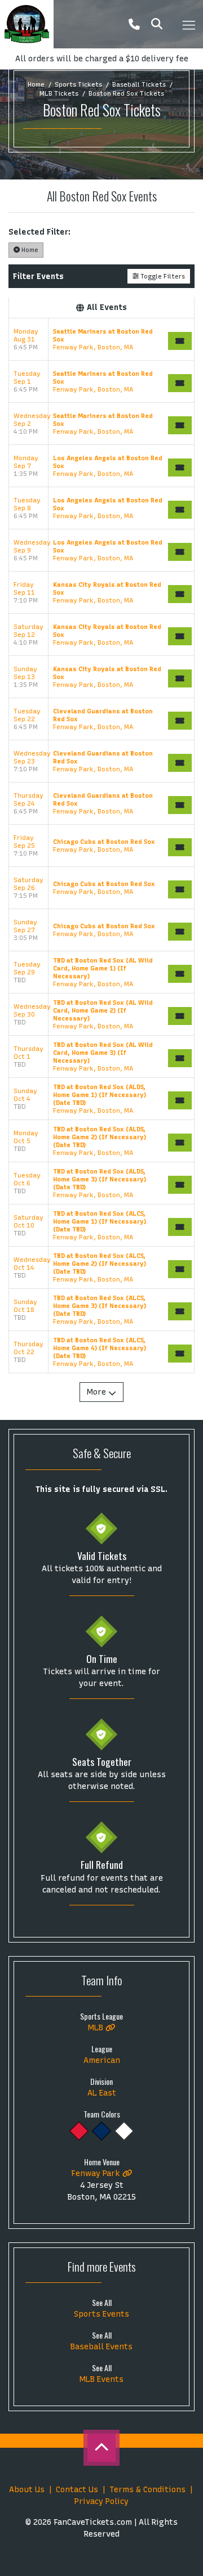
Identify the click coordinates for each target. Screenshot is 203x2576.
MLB (97, 2028)
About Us (27, 2490)
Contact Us (77, 2490)
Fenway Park (97, 2173)
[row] (101, 340)
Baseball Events (101, 2347)
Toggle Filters (162, 276)
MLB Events (101, 2379)
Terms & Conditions (147, 2490)
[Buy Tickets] (180, 341)
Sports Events (101, 2314)
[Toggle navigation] (188, 24)
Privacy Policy (101, 2501)
